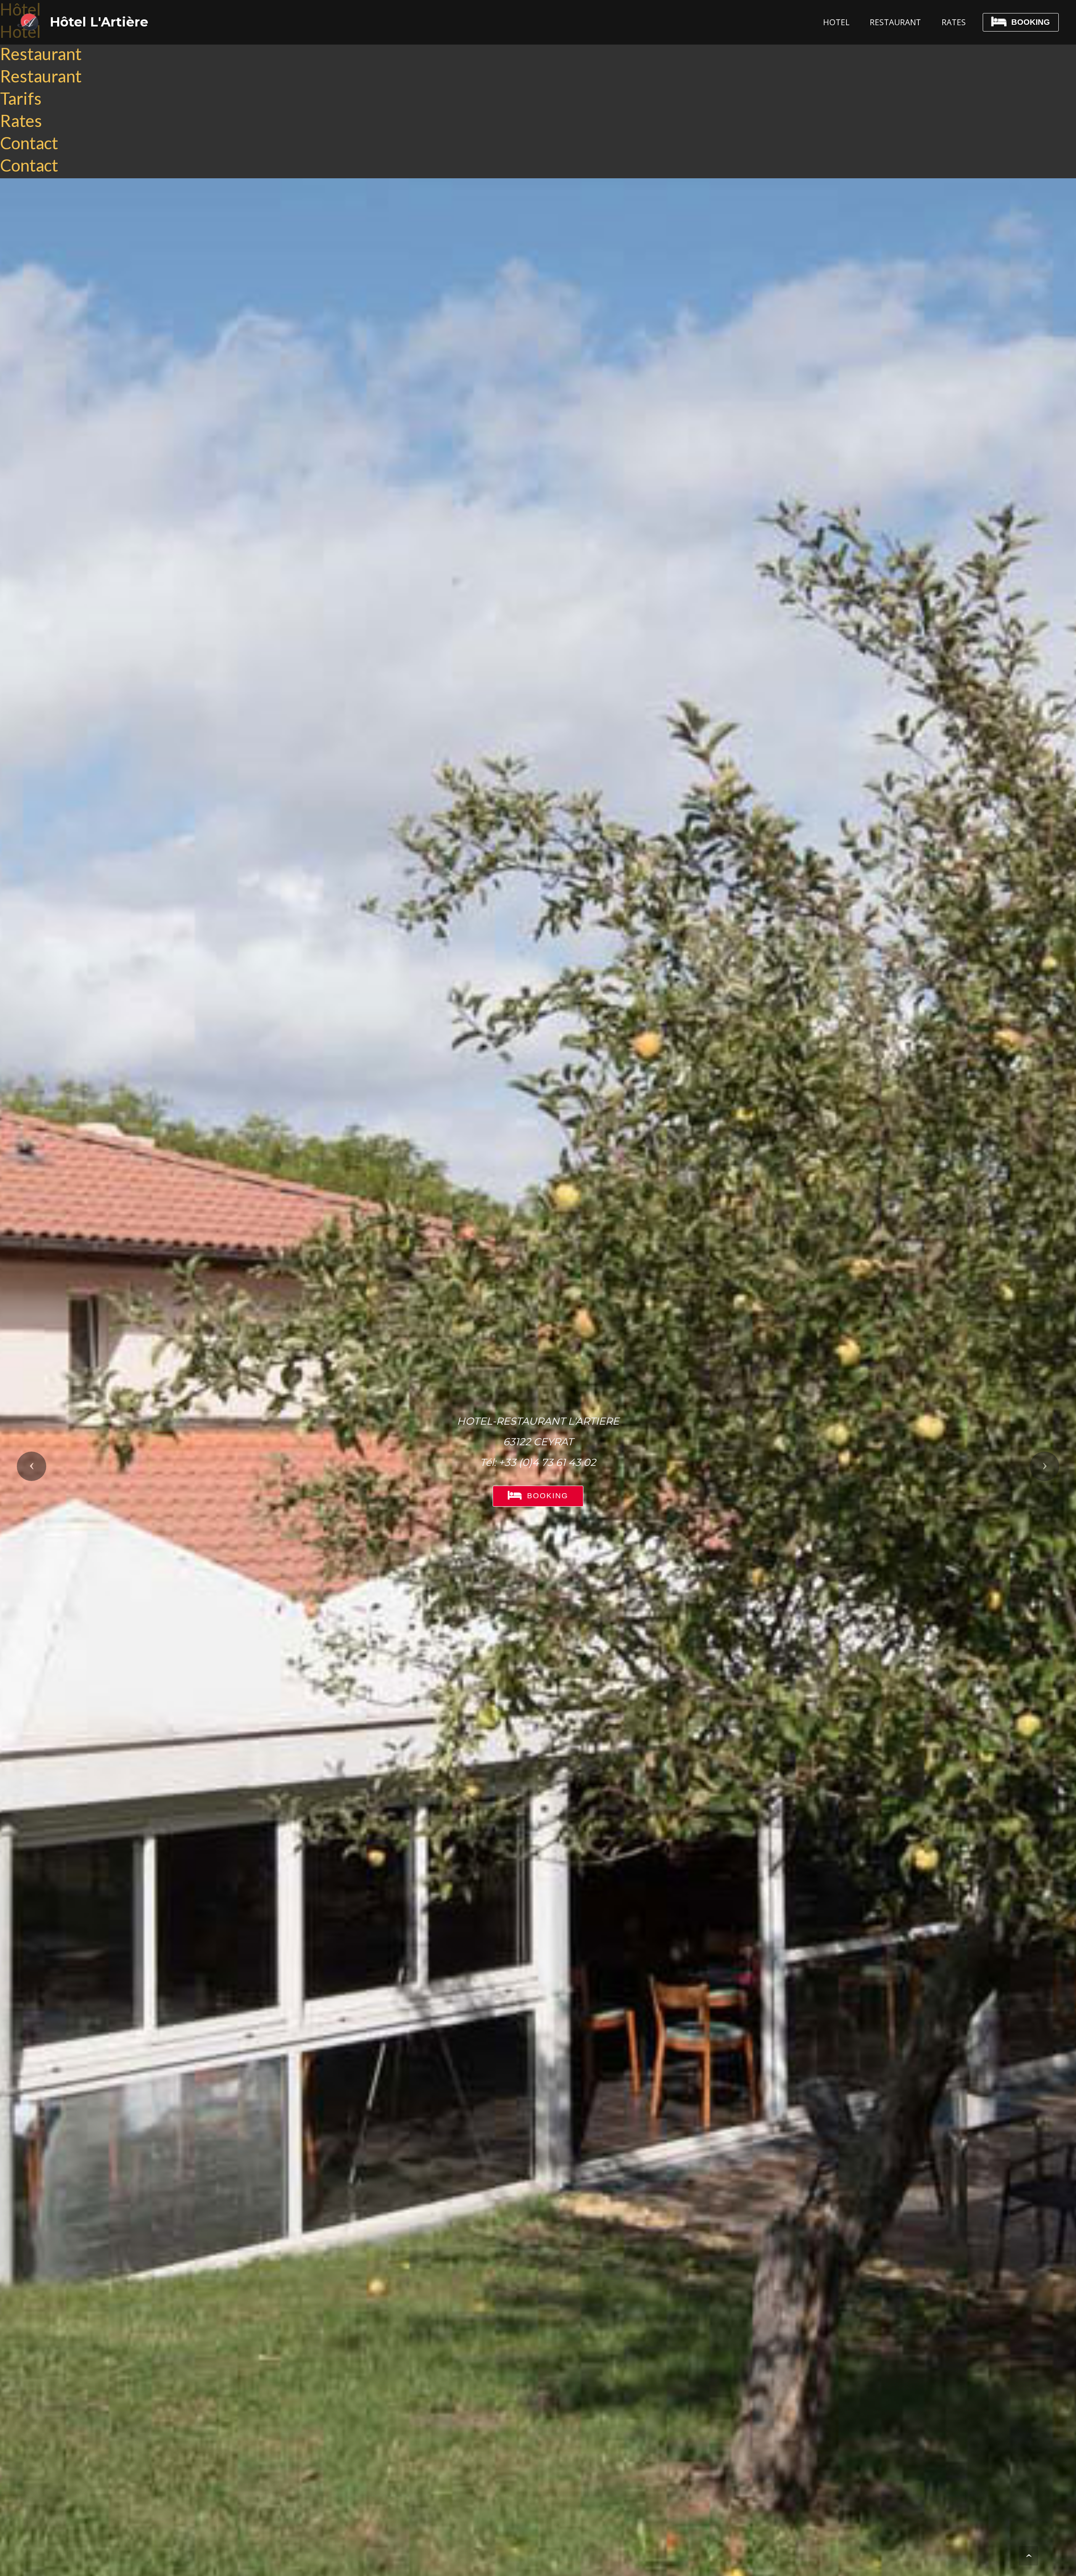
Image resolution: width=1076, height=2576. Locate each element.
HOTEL (836, 22)
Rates (21, 121)
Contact (29, 143)
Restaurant (41, 54)
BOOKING (1031, 22)
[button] (32, 1466)
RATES (954, 22)
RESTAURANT (895, 22)
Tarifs (21, 98)
